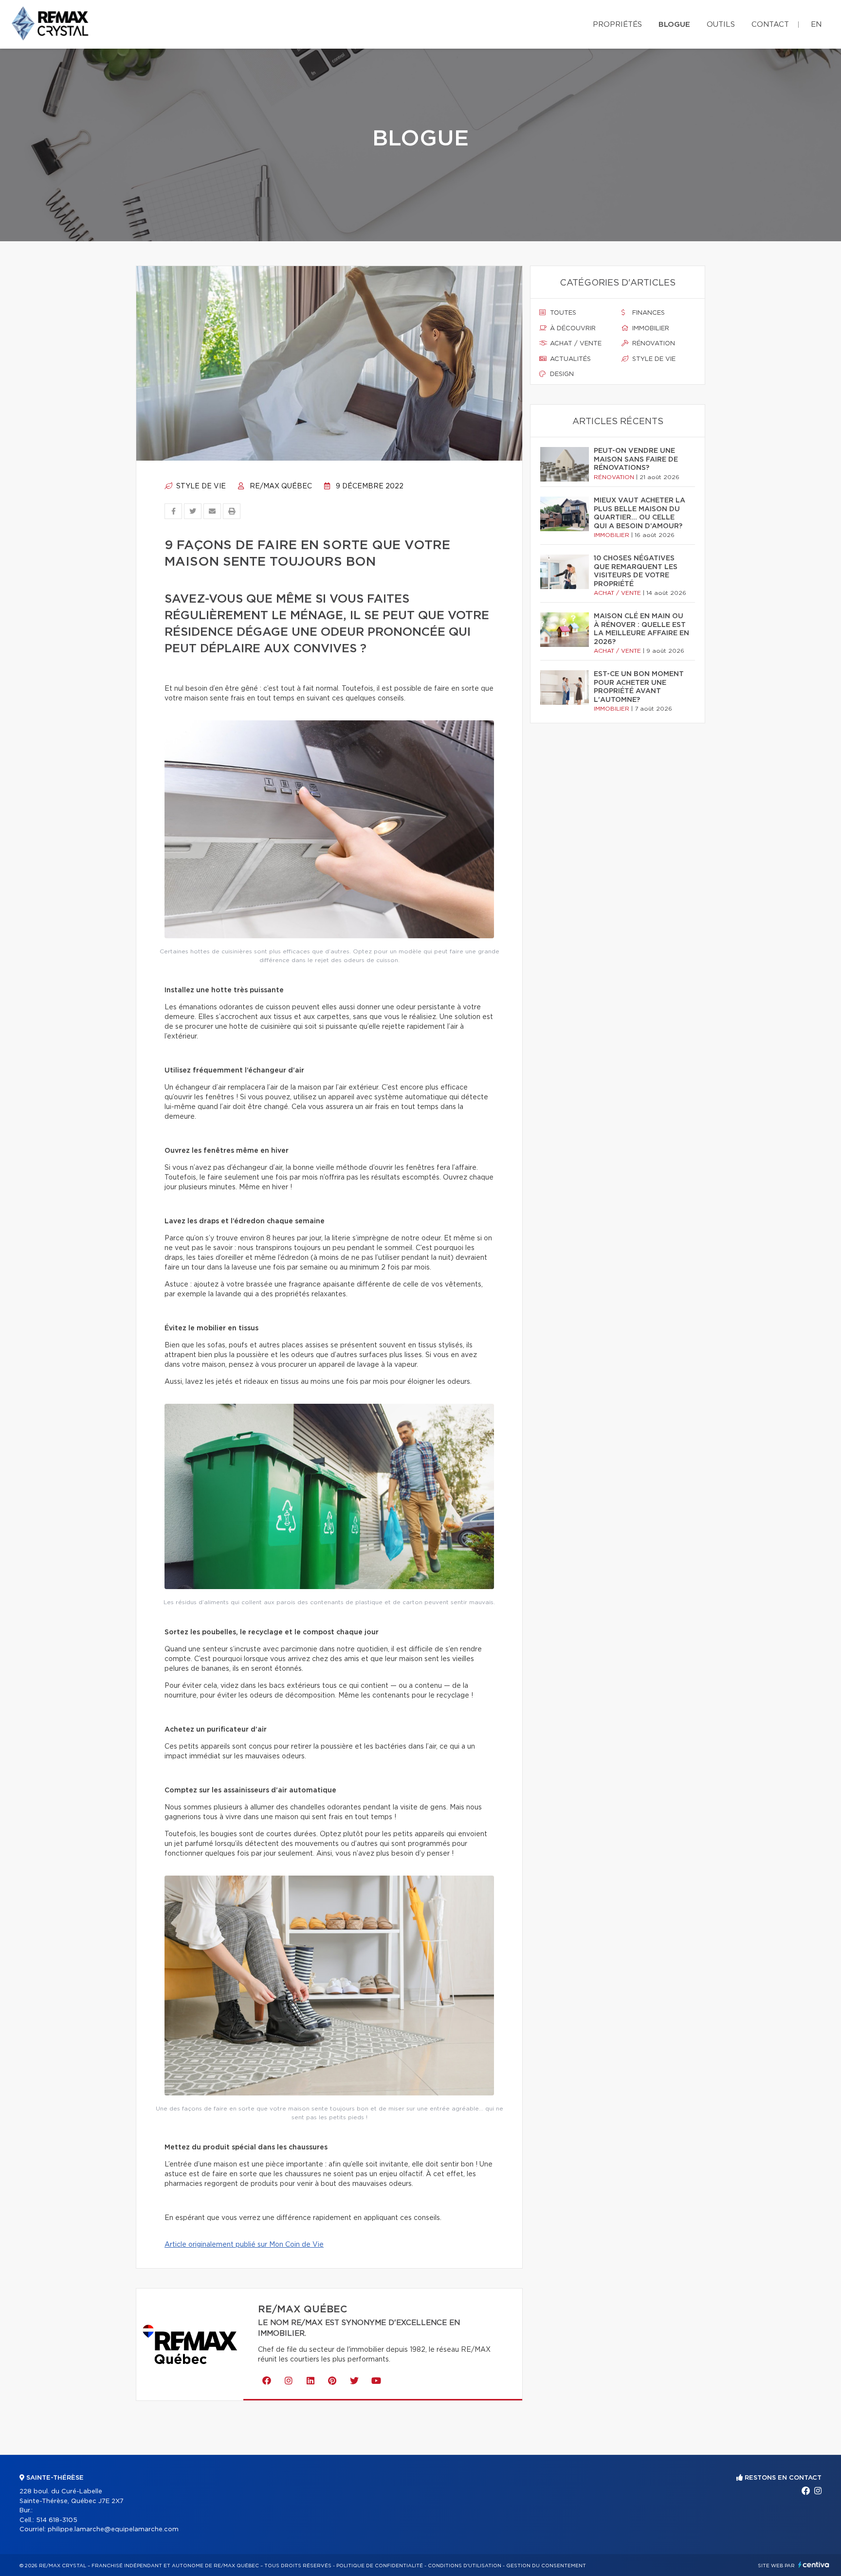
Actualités (569, 359)
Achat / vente (575, 344)
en (816, 25)
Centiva (814, 2565)
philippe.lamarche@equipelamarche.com (113, 2530)
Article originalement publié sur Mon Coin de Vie (244, 2245)
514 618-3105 (57, 2520)
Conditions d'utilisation (465, 2566)
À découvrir (572, 329)
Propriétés (617, 25)
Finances (648, 313)
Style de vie (200, 486)
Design (561, 374)
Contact (770, 25)
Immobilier (650, 329)
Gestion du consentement (546, 2566)
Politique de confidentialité (380, 2566)
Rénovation (653, 344)
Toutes (562, 313)
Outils (721, 25)
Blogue (674, 25)
